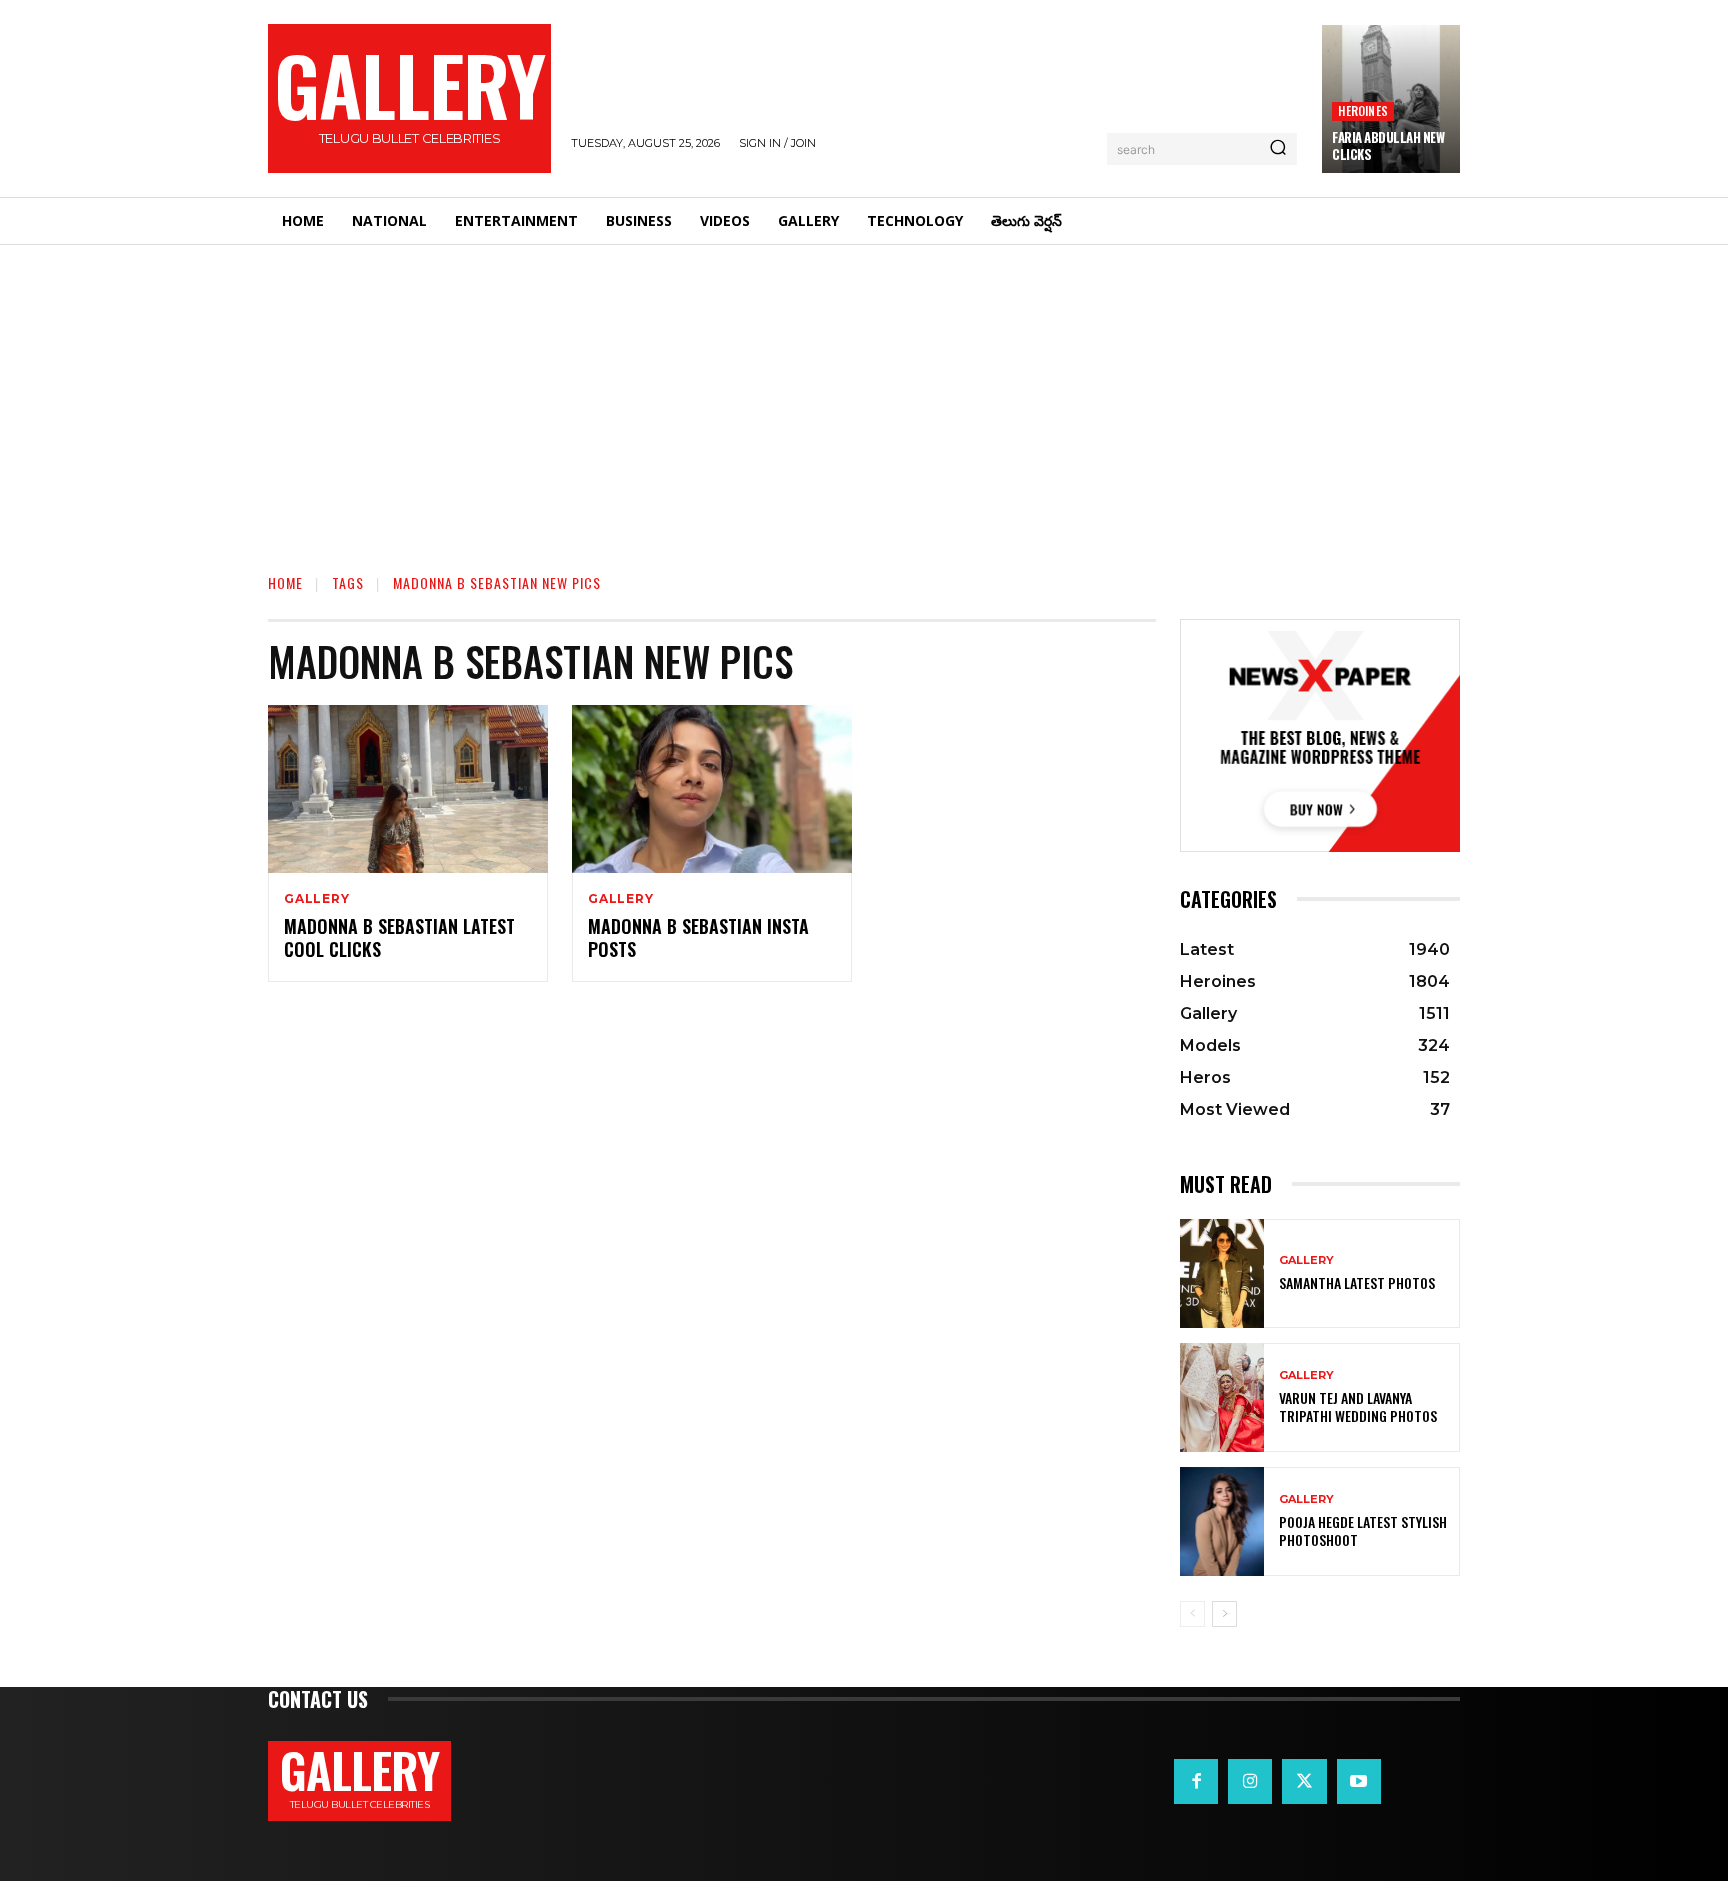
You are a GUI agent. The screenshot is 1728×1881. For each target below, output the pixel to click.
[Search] (1278, 149)
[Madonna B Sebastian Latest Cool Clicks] (408, 789)
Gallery (317, 899)
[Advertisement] (864, 395)
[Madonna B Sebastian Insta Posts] (712, 789)
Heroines (1363, 110)
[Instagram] (1250, 1781)
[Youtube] (1359, 1781)
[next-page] (1224, 1614)
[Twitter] (1304, 1781)
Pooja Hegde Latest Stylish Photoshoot (1363, 1530)
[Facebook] (1196, 1781)
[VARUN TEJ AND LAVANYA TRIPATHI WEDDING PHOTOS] (1222, 1397)
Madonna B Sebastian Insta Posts (698, 937)
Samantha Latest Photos (1357, 1282)
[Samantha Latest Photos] (1222, 1273)
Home (285, 582)
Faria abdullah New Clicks (1388, 145)
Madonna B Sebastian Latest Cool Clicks (399, 937)
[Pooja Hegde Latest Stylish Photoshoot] (1222, 1521)
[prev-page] (1192, 1614)
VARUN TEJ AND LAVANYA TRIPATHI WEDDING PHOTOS (1358, 1406)
